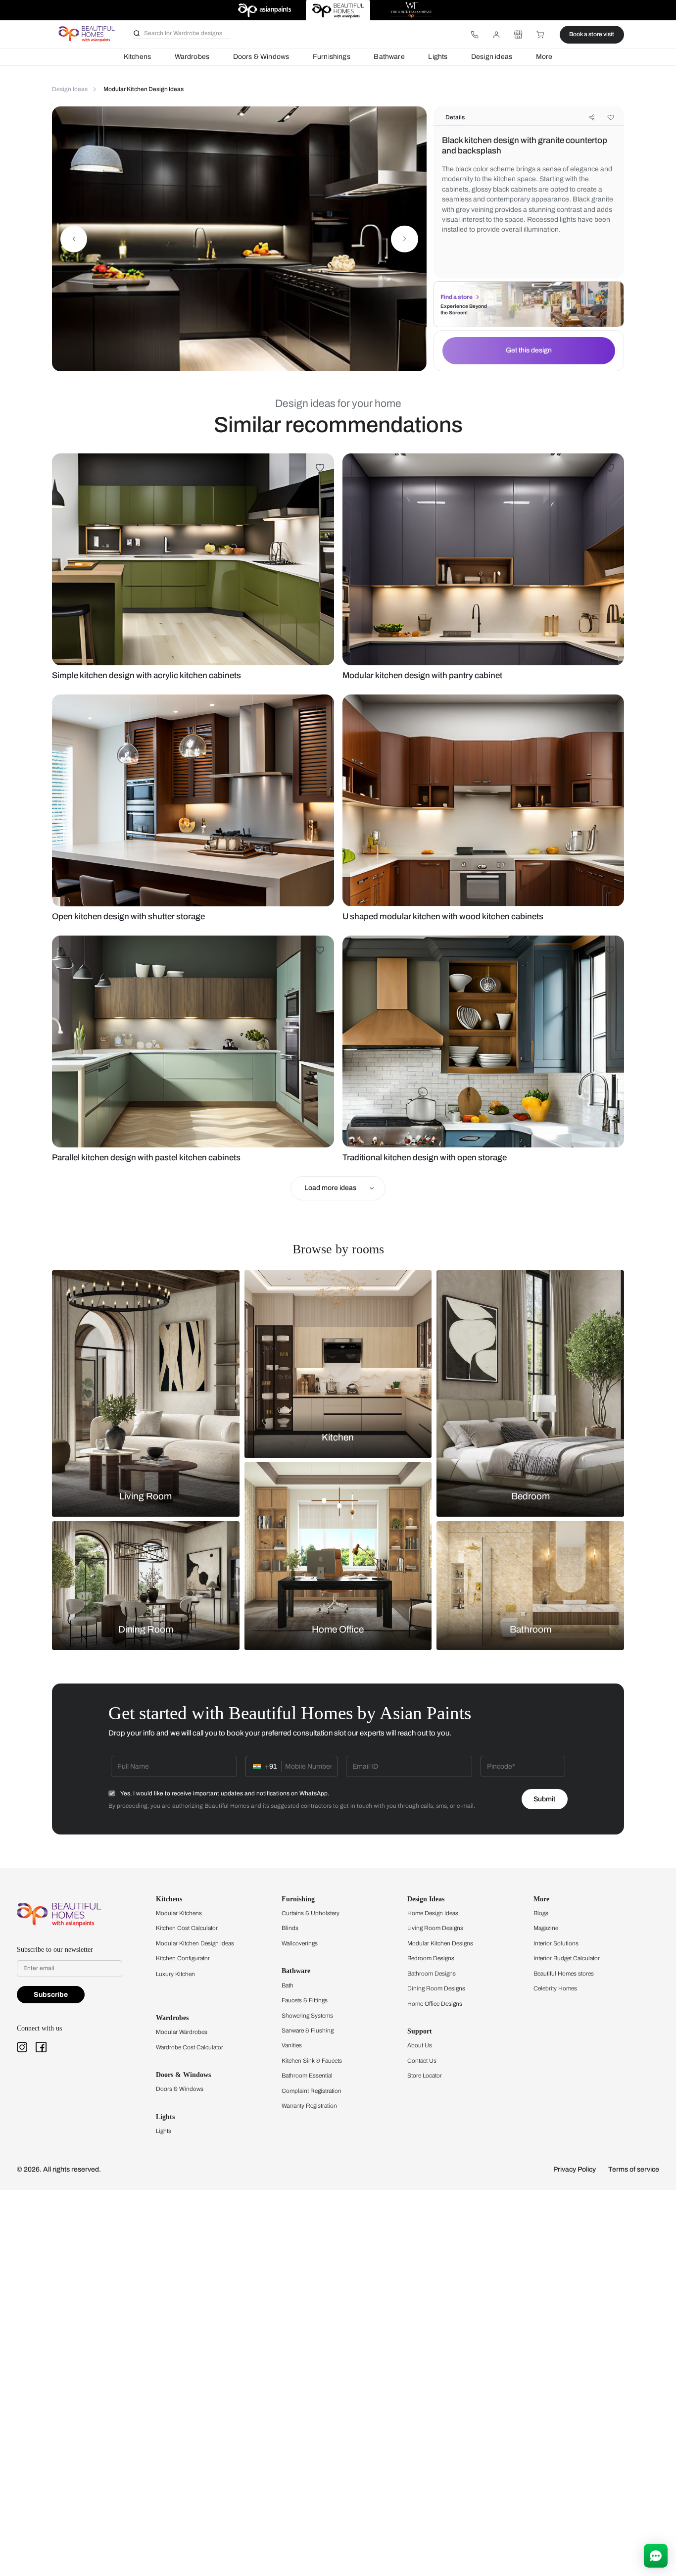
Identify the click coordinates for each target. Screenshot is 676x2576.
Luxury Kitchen (175, 1974)
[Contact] (475, 35)
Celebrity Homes (555, 1988)
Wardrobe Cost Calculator (190, 2047)
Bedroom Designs (431, 1958)
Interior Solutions (556, 1943)
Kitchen (338, 1437)
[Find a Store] (518, 35)
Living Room (145, 1496)
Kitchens (137, 57)
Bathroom (531, 1630)
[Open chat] (656, 2556)
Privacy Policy (575, 2169)
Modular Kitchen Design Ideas (195, 1943)
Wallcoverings (300, 1943)
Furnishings (332, 57)
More (544, 57)
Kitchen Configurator (183, 1958)
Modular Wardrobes (182, 2032)
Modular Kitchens (179, 1913)
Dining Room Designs (436, 1988)
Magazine (546, 1928)
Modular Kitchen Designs (440, 1943)
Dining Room (146, 1630)
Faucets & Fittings (305, 2000)
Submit (544, 1799)
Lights (438, 57)
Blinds (290, 1928)
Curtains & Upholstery (311, 1913)
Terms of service (634, 2169)
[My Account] (496, 35)
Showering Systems (307, 2016)
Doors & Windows (261, 57)
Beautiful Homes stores (564, 1974)
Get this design (529, 350)
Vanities (292, 2045)
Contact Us (422, 2061)
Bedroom (531, 1496)
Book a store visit (592, 34)
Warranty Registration (309, 2106)
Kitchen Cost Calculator (187, 1928)
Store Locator (425, 2076)
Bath (288, 1985)
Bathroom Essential (307, 2076)
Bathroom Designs (432, 1974)
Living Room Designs (435, 1928)
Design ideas (492, 57)
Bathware (389, 57)
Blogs (541, 1913)
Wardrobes (192, 57)
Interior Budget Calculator (567, 1958)
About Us (420, 2045)
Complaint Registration (312, 2091)
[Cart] (540, 35)
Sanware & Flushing (308, 2031)
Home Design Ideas (433, 1913)
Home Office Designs (435, 2004)
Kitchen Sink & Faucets (312, 2061)
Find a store (457, 297)
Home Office (338, 1630)
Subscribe (51, 1995)
